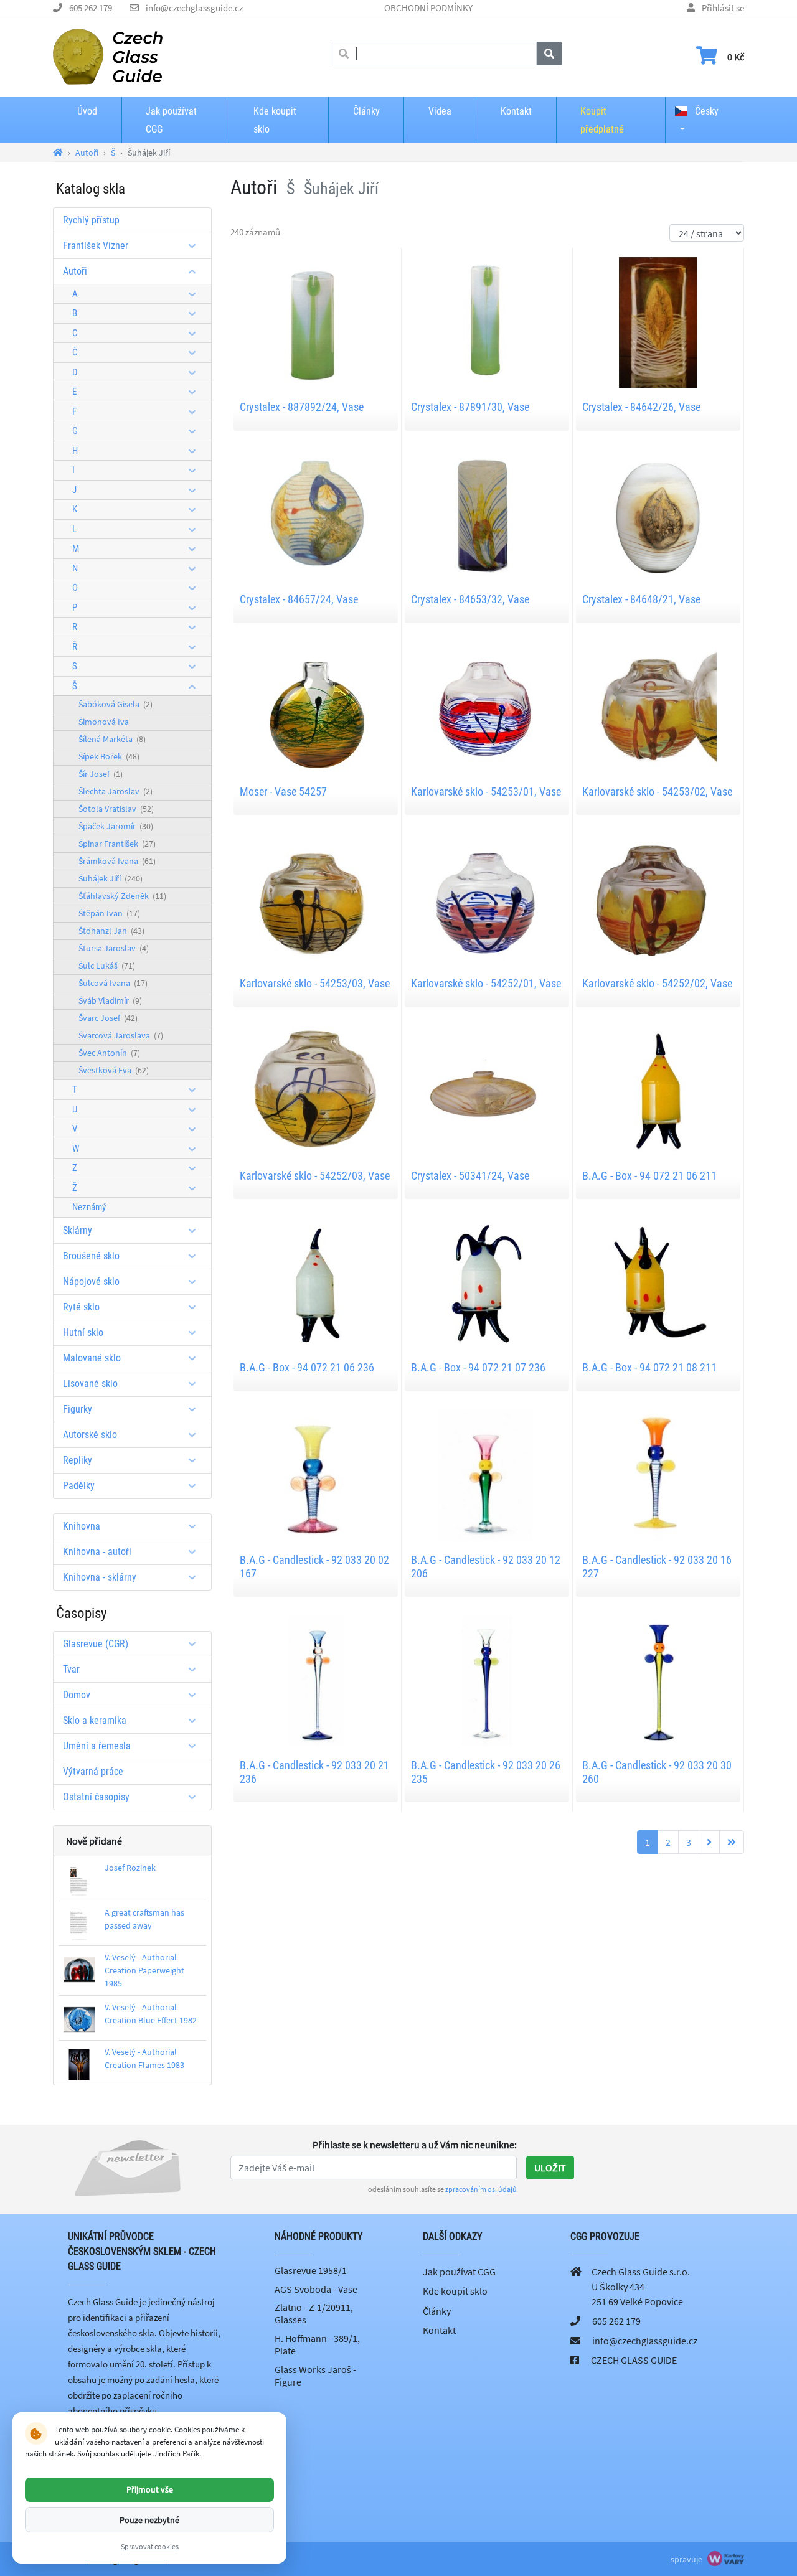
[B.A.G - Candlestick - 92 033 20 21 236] (316, 1680)
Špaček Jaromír (116, 826)
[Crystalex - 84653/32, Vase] (487, 514)
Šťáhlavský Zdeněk (122, 896)
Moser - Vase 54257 (283, 792)
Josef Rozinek (130, 1868)
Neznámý (89, 1207)
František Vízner (96, 246)
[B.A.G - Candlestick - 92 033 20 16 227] (658, 1474)
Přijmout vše (150, 2489)
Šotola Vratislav (116, 809)
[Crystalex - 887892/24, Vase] (316, 321)
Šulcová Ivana (113, 983)
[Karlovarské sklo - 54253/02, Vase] (658, 705)
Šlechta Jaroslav (116, 791)
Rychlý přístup (91, 220)
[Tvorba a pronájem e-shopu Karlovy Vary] (724, 2559)
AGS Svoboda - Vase (316, 2289)
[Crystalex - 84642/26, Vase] (658, 321)
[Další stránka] (709, 1842)
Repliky (78, 1460)
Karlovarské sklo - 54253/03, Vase (315, 983)
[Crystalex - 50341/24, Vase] (487, 1090)
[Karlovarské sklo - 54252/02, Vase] (658, 898)
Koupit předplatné (602, 120)
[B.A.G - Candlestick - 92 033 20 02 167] (316, 1474)
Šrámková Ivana (117, 861)
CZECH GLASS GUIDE (634, 2360)
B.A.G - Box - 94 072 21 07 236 (478, 1367)
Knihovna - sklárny (100, 1577)
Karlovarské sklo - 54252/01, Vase (486, 983)
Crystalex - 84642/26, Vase (641, 407)
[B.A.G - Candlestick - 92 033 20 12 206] (487, 1474)
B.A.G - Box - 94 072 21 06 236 (307, 1367)
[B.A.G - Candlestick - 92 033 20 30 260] (658, 1680)
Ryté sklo (81, 1307)
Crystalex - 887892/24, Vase (302, 407)
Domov (77, 1695)
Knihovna (82, 1526)
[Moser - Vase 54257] (316, 705)
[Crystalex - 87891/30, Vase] (487, 321)
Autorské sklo (90, 1435)
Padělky (79, 1486)
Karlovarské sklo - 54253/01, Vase (486, 792)
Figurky (78, 1409)
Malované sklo (92, 1358)
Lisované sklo (90, 1384)
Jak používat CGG (171, 120)
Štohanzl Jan (111, 931)
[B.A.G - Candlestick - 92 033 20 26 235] (487, 1680)
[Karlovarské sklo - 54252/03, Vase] (316, 1090)
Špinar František (117, 844)
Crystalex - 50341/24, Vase (470, 1176)
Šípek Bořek (109, 756)
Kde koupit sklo (275, 120)
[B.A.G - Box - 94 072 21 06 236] (316, 1282)
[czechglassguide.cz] (108, 55)
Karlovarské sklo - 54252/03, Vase (315, 1176)
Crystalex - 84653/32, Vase (470, 599)
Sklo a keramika (95, 1720)
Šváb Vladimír (110, 1000)
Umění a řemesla (97, 1746)
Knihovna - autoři (97, 1552)
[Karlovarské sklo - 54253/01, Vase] (487, 705)
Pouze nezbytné (149, 2519)
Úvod (87, 111)
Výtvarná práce (93, 1771)
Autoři (75, 271)
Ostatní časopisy (96, 1797)
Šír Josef (101, 774)
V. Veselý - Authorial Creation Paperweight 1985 (144, 1970)
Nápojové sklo (91, 1281)
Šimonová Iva (104, 722)
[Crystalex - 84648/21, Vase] (658, 514)
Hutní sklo (83, 1333)
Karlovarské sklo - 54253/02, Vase (657, 792)
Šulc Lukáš (107, 966)
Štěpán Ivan (109, 913)
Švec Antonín (109, 1053)
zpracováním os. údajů (481, 2189)
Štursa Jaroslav (114, 948)
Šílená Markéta (112, 739)
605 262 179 (91, 8)
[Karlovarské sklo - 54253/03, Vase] (316, 898)
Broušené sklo (91, 1256)
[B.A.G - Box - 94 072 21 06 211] (658, 1090)
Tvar (71, 1669)
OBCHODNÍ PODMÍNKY (428, 8)
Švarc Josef (108, 1018)
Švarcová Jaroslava (121, 1035)
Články (366, 111)
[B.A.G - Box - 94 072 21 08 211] (658, 1282)
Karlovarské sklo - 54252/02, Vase (657, 983)
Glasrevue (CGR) (96, 1644)
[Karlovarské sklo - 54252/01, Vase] (487, 898)
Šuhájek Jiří (111, 878)
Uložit (550, 2168)
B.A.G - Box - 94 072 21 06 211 (649, 1176)
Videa (440, 111)
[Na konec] (732, 1842)
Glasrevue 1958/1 (311, 2270)
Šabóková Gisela (116, 704)
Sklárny (78, 1230)
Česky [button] (705, 111)
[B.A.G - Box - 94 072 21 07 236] (487, 1282)
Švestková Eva (114, 1070)
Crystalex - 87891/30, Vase (470, 407)
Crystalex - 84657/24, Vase (299, 599)
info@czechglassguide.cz (194, 8)
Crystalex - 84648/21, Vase (641, 599)
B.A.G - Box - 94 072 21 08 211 (649, 1367)
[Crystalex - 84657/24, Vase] (316, 514)
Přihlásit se (723, 8)
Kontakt (516, 111)
